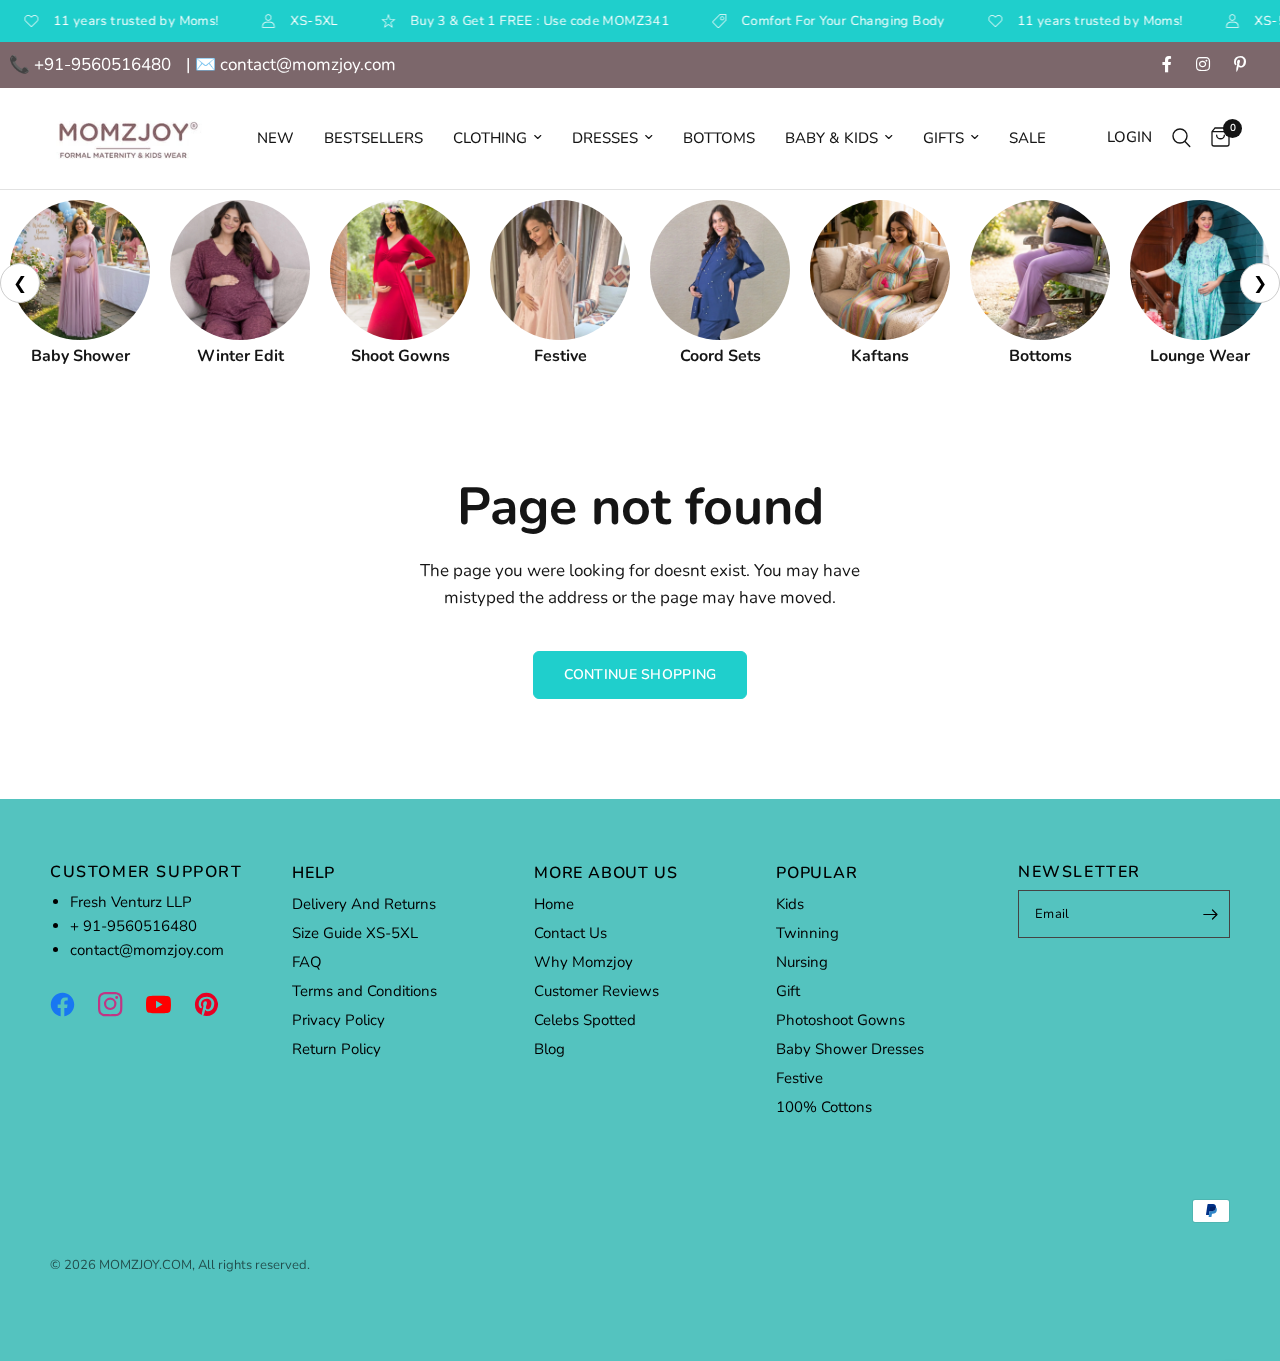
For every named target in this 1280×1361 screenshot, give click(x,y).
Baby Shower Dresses (850, 1049)
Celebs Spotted (585, 1020)
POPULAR (817, 873)
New (275, 138)
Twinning (807, 933)
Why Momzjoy (583, 962)
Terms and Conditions (364, 991)
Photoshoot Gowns (840, 1020)
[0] (1215, 138)
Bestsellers (373, 138)
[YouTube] (168, 1004)
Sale (1027, 138)
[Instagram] (120, 1004)
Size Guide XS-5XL (355, 933)
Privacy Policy (338, 1020)
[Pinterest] (216, 1004)
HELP (313, 873)
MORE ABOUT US (605, 873)
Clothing (490, 138)
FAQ (307, 962)
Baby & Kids (831, 138)
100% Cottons (824, 1107)
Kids (790, 904)
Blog (549, 1049)
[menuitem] (275, 138)
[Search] (1181, 138)
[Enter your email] (1210, 914)
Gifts (943, 138)
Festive (799, 1078)
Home (554, 904)
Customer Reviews (596, 991)
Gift (788, 991)
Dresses (605, 138)
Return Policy (336, 1049)
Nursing (802, 962)
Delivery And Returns (364, 904)
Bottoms (719, 138)
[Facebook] (72, 1004)
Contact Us (570, 933)
